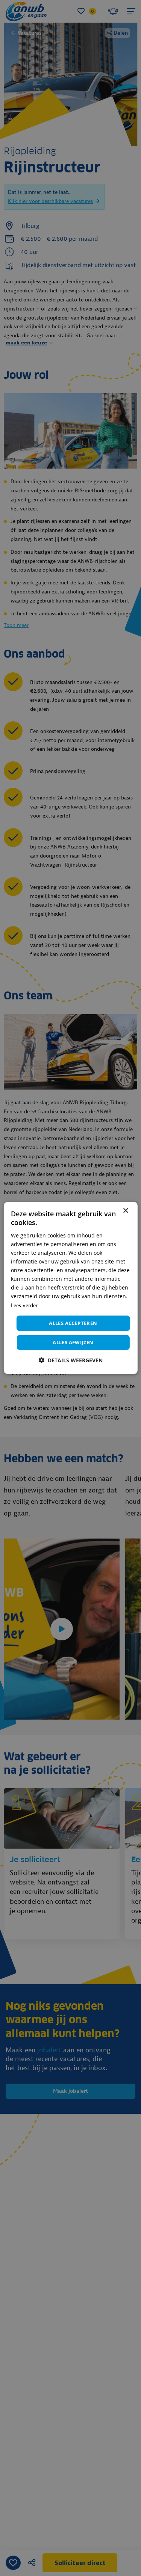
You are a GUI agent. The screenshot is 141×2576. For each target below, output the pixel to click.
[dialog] (70, 1288)
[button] (71, 1360)
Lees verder (24, 1305)
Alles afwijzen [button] (73, 1342)
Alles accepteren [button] (73, 1323)
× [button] (125, 1211)
